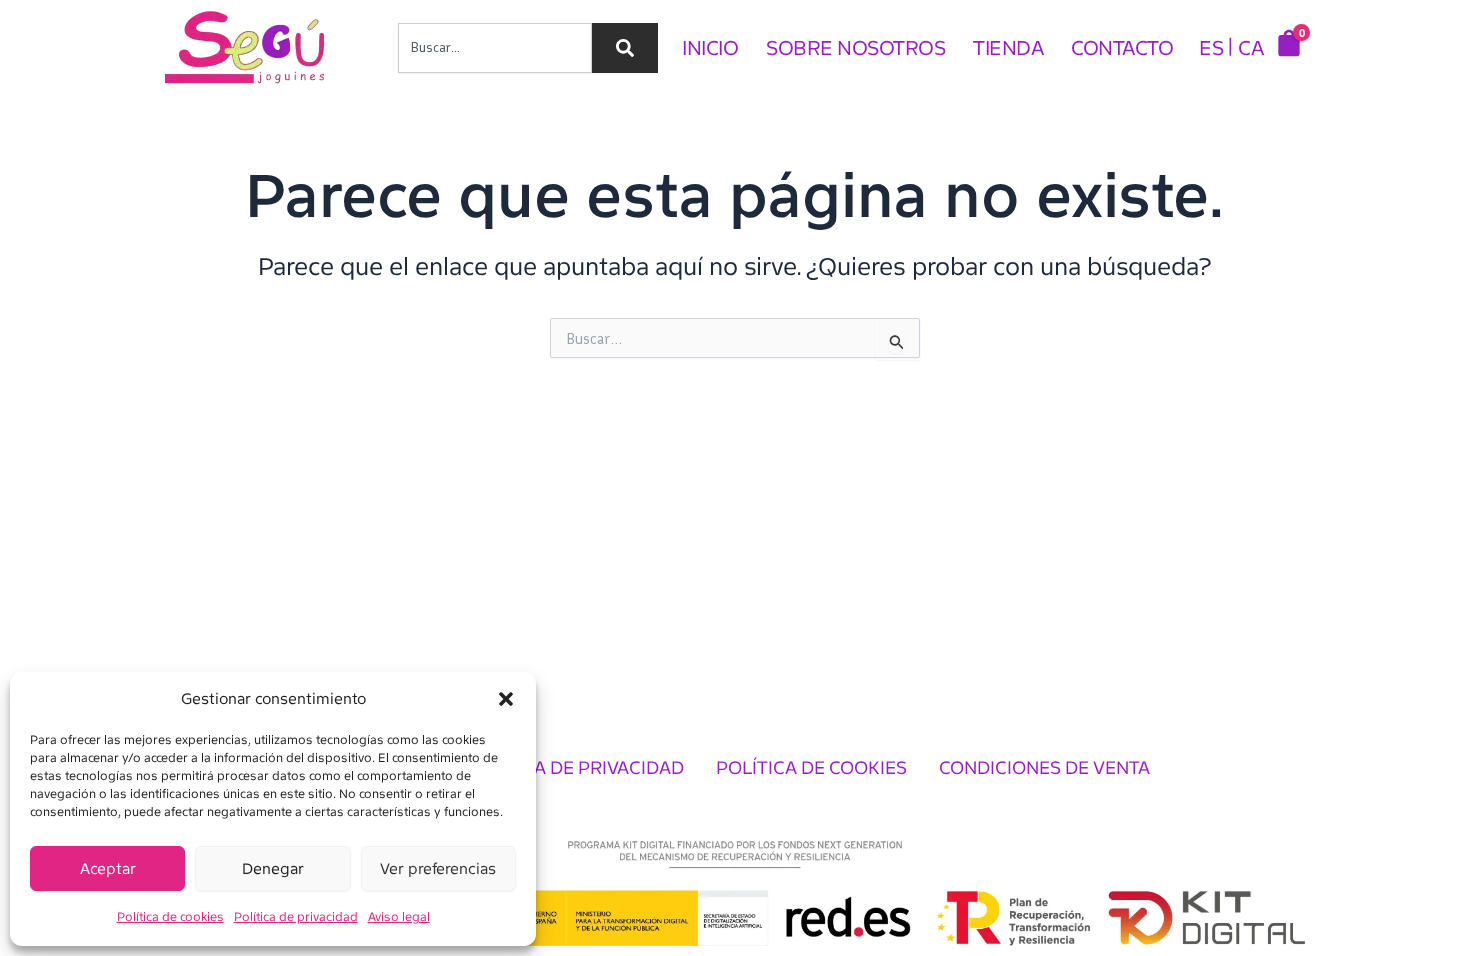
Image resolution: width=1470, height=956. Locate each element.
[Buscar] (625, 48)
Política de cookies (170, 917)
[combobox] (495, 48)
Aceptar (108, 869)
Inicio (710, 48)
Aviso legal (399, 917)
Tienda (1008, 48)
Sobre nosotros (855, 48)
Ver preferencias (438, 869)
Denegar (273, 869)
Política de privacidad (296, 917)
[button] (506, 699)
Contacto (1122, 48)
